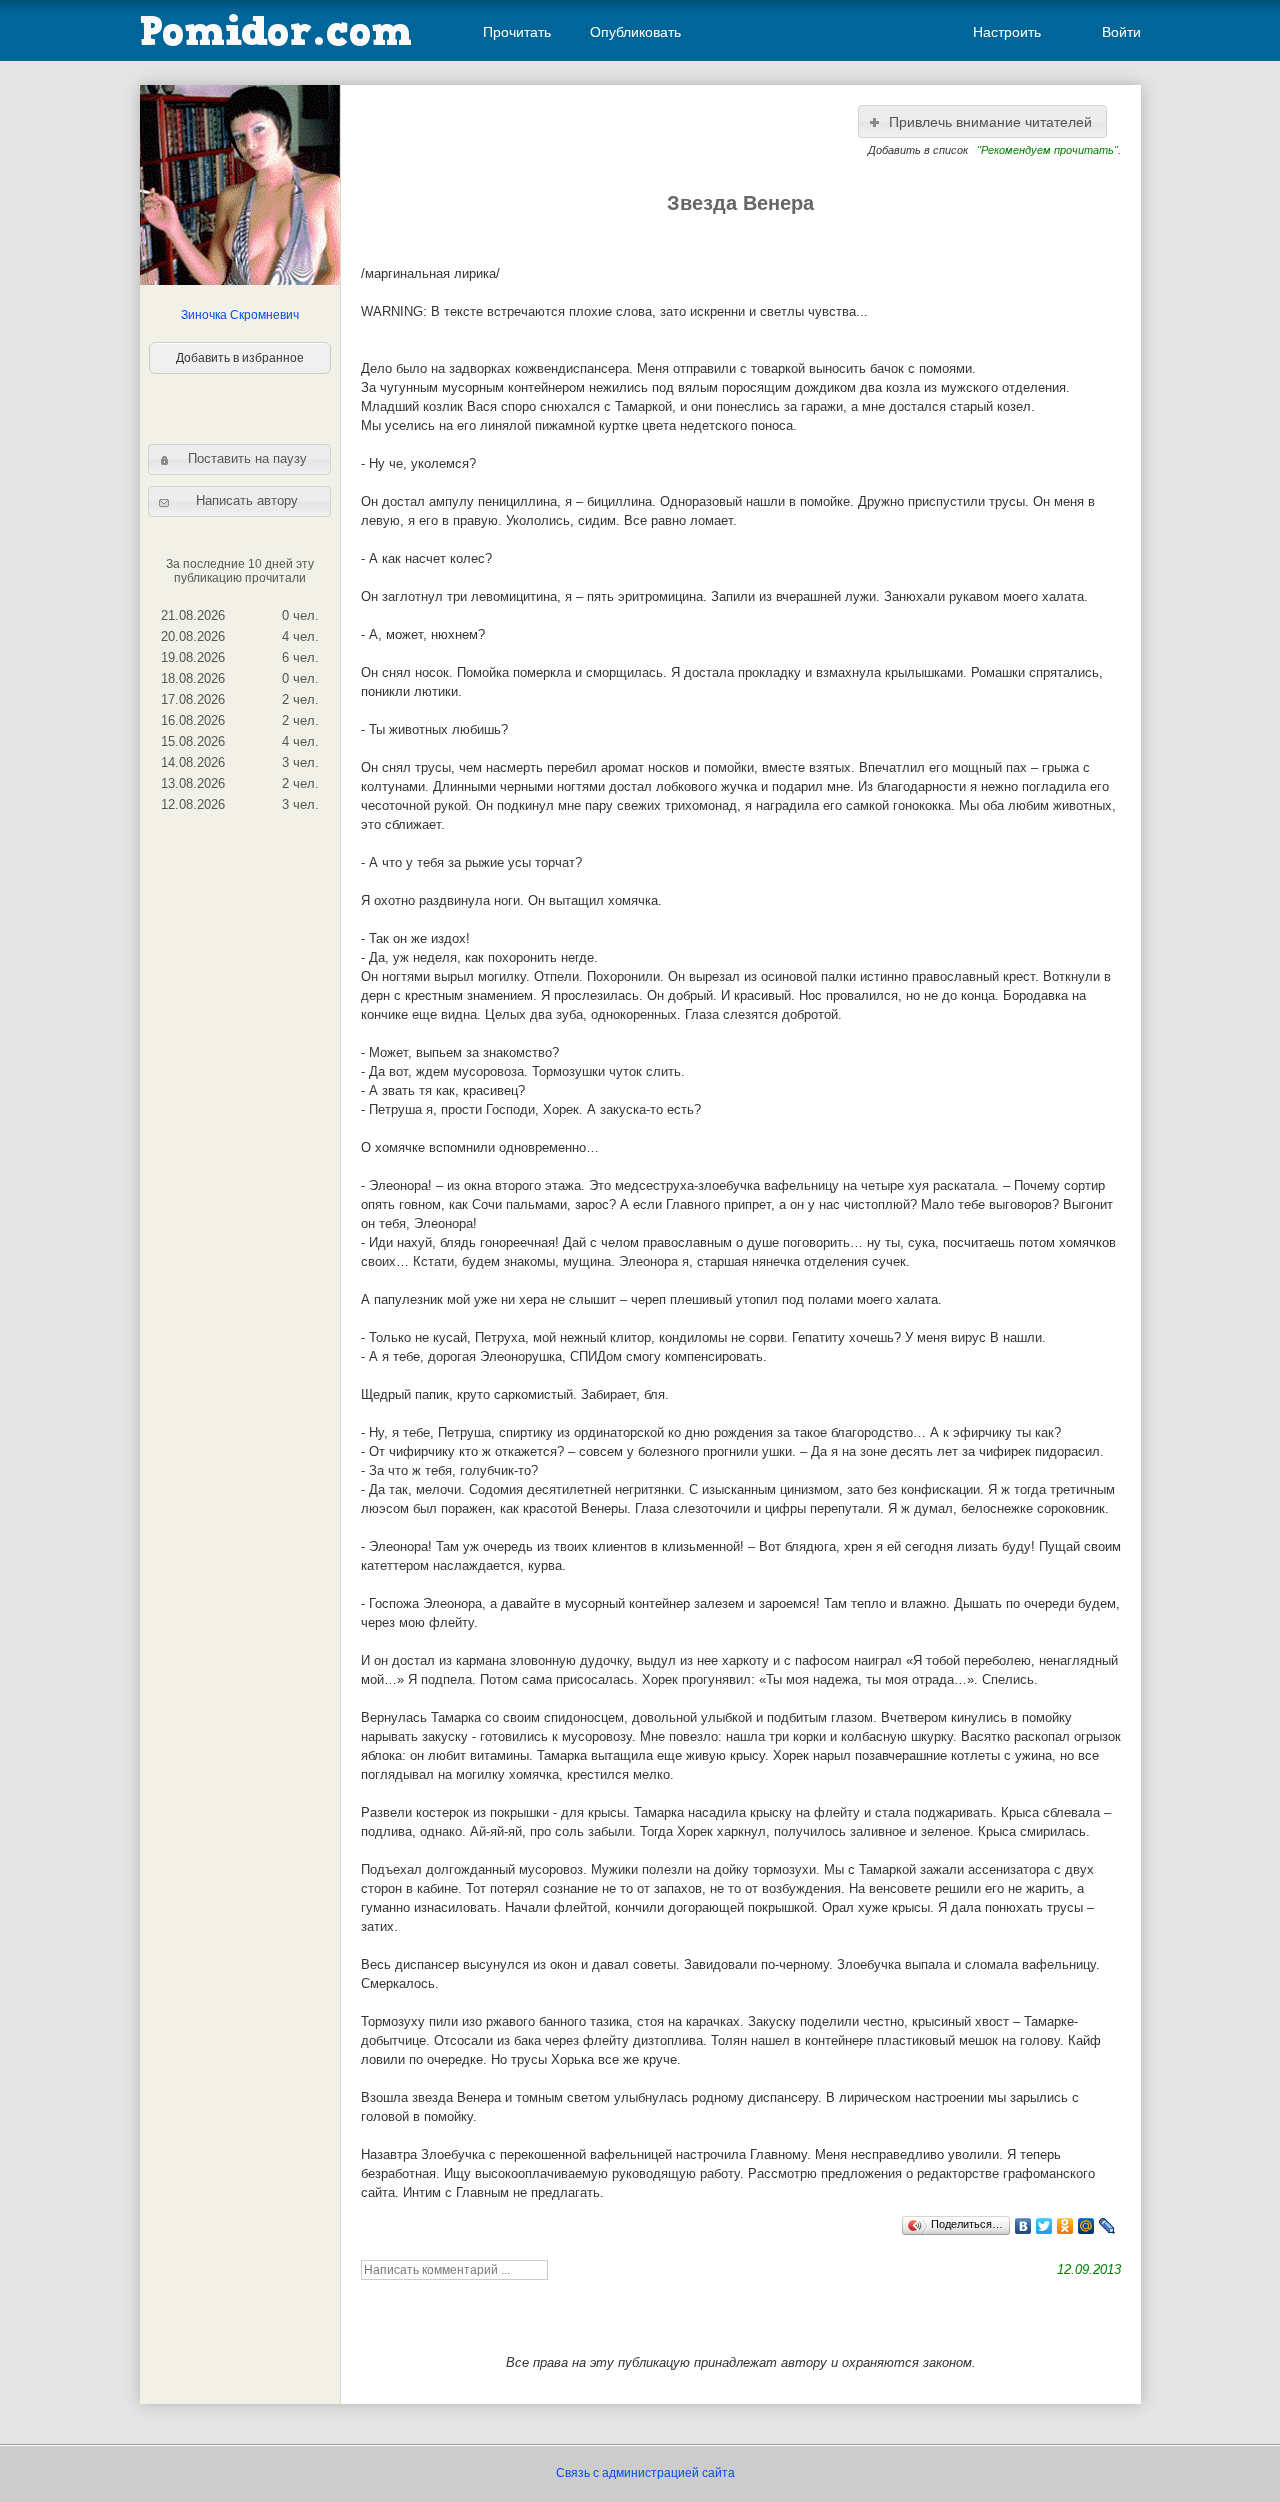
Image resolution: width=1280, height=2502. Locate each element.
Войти (1121, 32)
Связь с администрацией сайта (645, 2473)
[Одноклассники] (1065, 2226)
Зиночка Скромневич (240, 315)
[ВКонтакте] (1023, 2226)
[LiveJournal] (1107, 2226)
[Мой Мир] (1086, 2226)
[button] (239, 459)
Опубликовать (635, 32)
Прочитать (517, 32)
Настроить (1007, 32)
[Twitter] (1044, 2226)
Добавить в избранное (240, 358)
